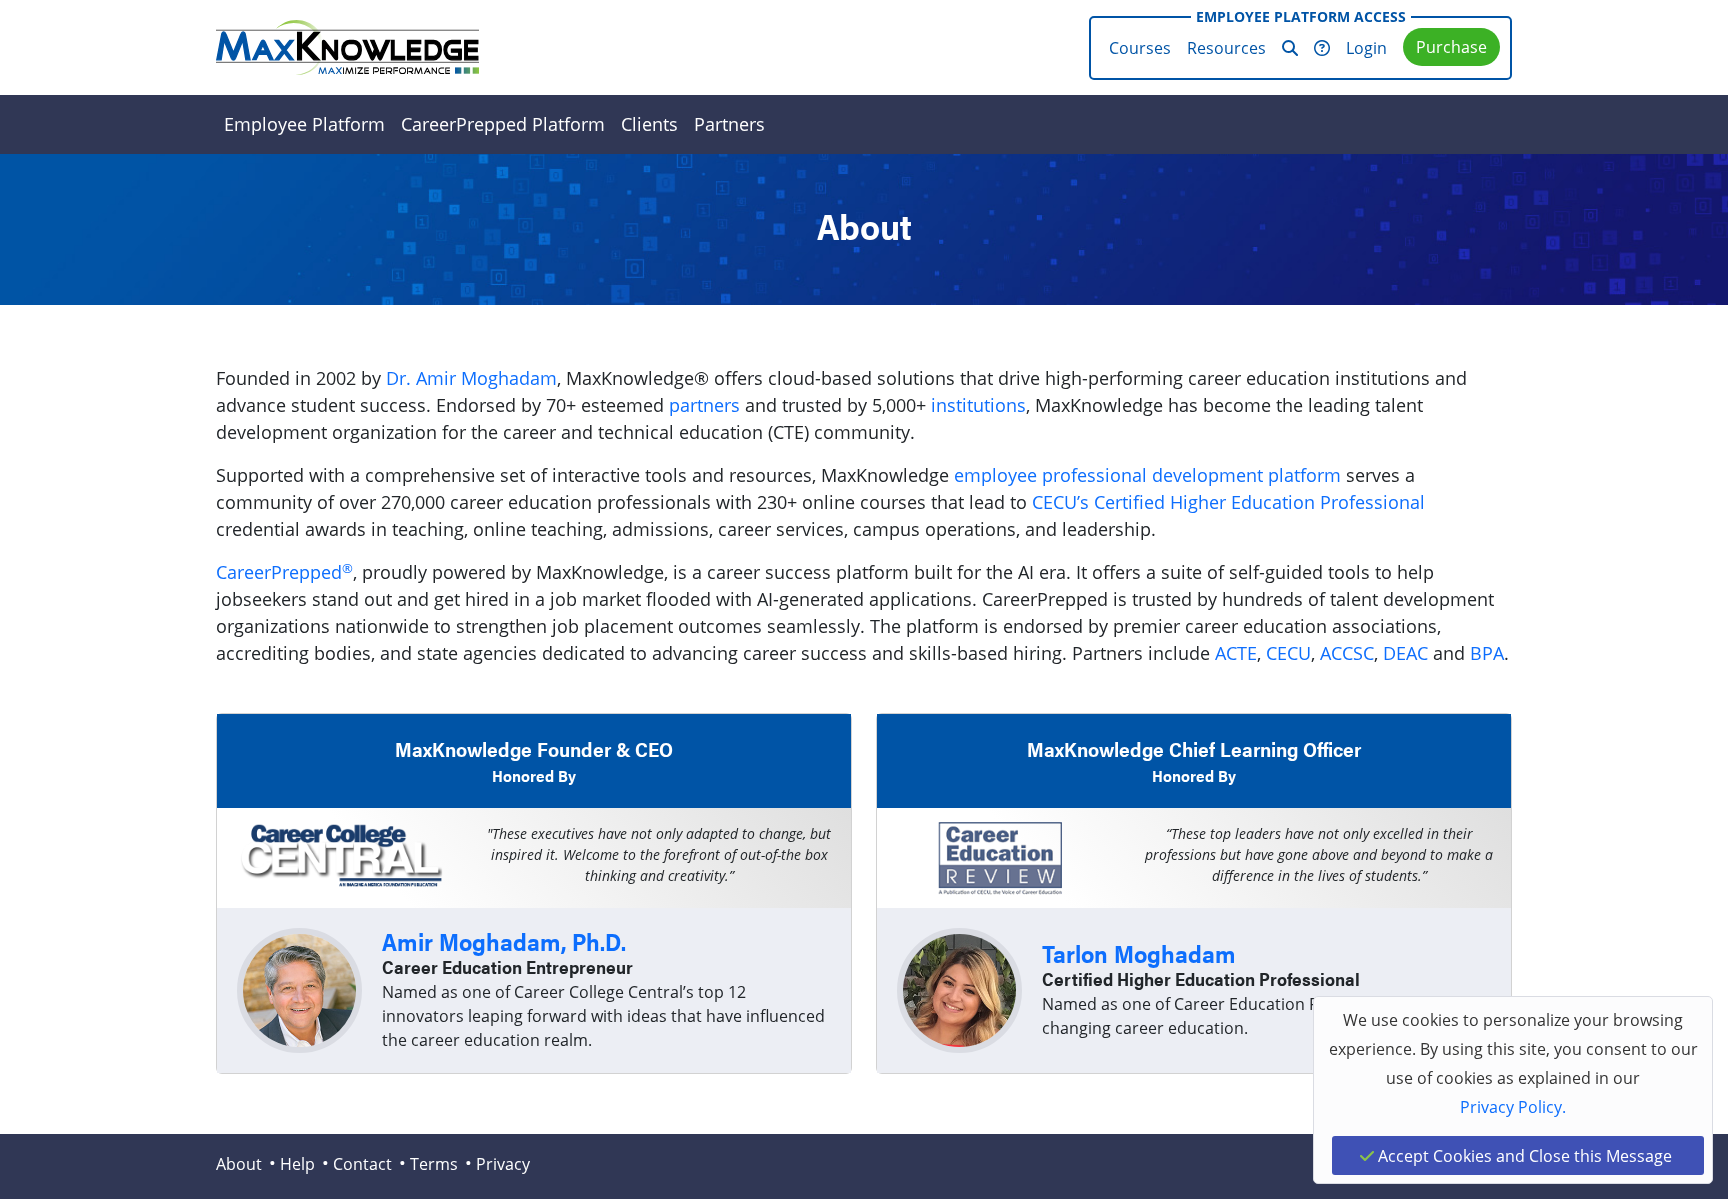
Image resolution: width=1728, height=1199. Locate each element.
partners (704, 405)
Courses (1140, 47)
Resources (1226, 47)
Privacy (503, 1163)
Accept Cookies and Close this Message (1523, 1155)
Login (1366, 47)
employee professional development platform (1147, 475)
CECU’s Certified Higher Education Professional (1228, 502)
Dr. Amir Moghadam (471, 378)
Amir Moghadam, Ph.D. (504, 941)
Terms (434, 1163)
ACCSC (1347, 653)
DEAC (1405, 653)
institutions (978, 405)
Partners (729, 124)
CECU (1288, 653)
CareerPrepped (284, 572)
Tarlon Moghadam (1139, 953)
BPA (1487, 653)
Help (297, 1163)
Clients (649, 124)
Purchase (1451, 46)
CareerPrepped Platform (503, 124)
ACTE (1236, 653)
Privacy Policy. (1513, 1106)
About (239, 1163)
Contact (362, 1163)
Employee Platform (304, 124)
